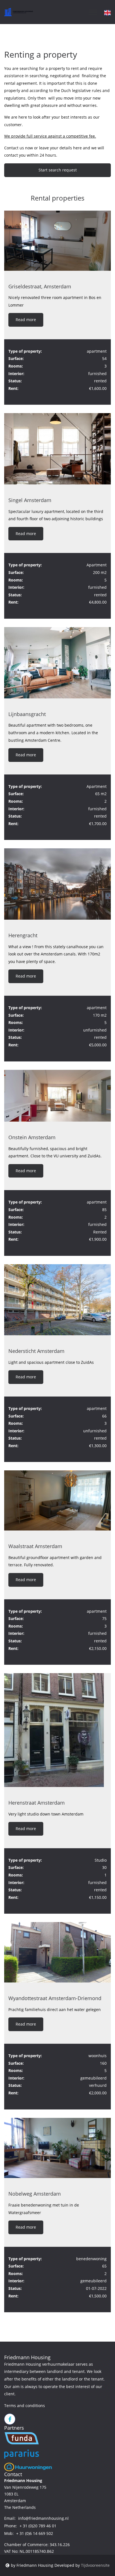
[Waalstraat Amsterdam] (57, 1500)
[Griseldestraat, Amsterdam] (57, 241)
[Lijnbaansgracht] (57, 663)
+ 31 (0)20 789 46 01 (38, 2526)
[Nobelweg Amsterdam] (57, 2148)
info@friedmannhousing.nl (43, 2518)
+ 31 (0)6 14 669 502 (35, 2533)
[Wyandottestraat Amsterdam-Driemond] (57, 1952)
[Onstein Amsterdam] (57, 1096)
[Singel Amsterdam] (57, 449)
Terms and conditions (25, 2406)
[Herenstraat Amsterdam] (57, 1730)
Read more (26, 320)
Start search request (58, 170)
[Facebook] (10, 2419)
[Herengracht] (57, 884)
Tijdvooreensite (95, 2565)
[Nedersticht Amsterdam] (57, 1300)
